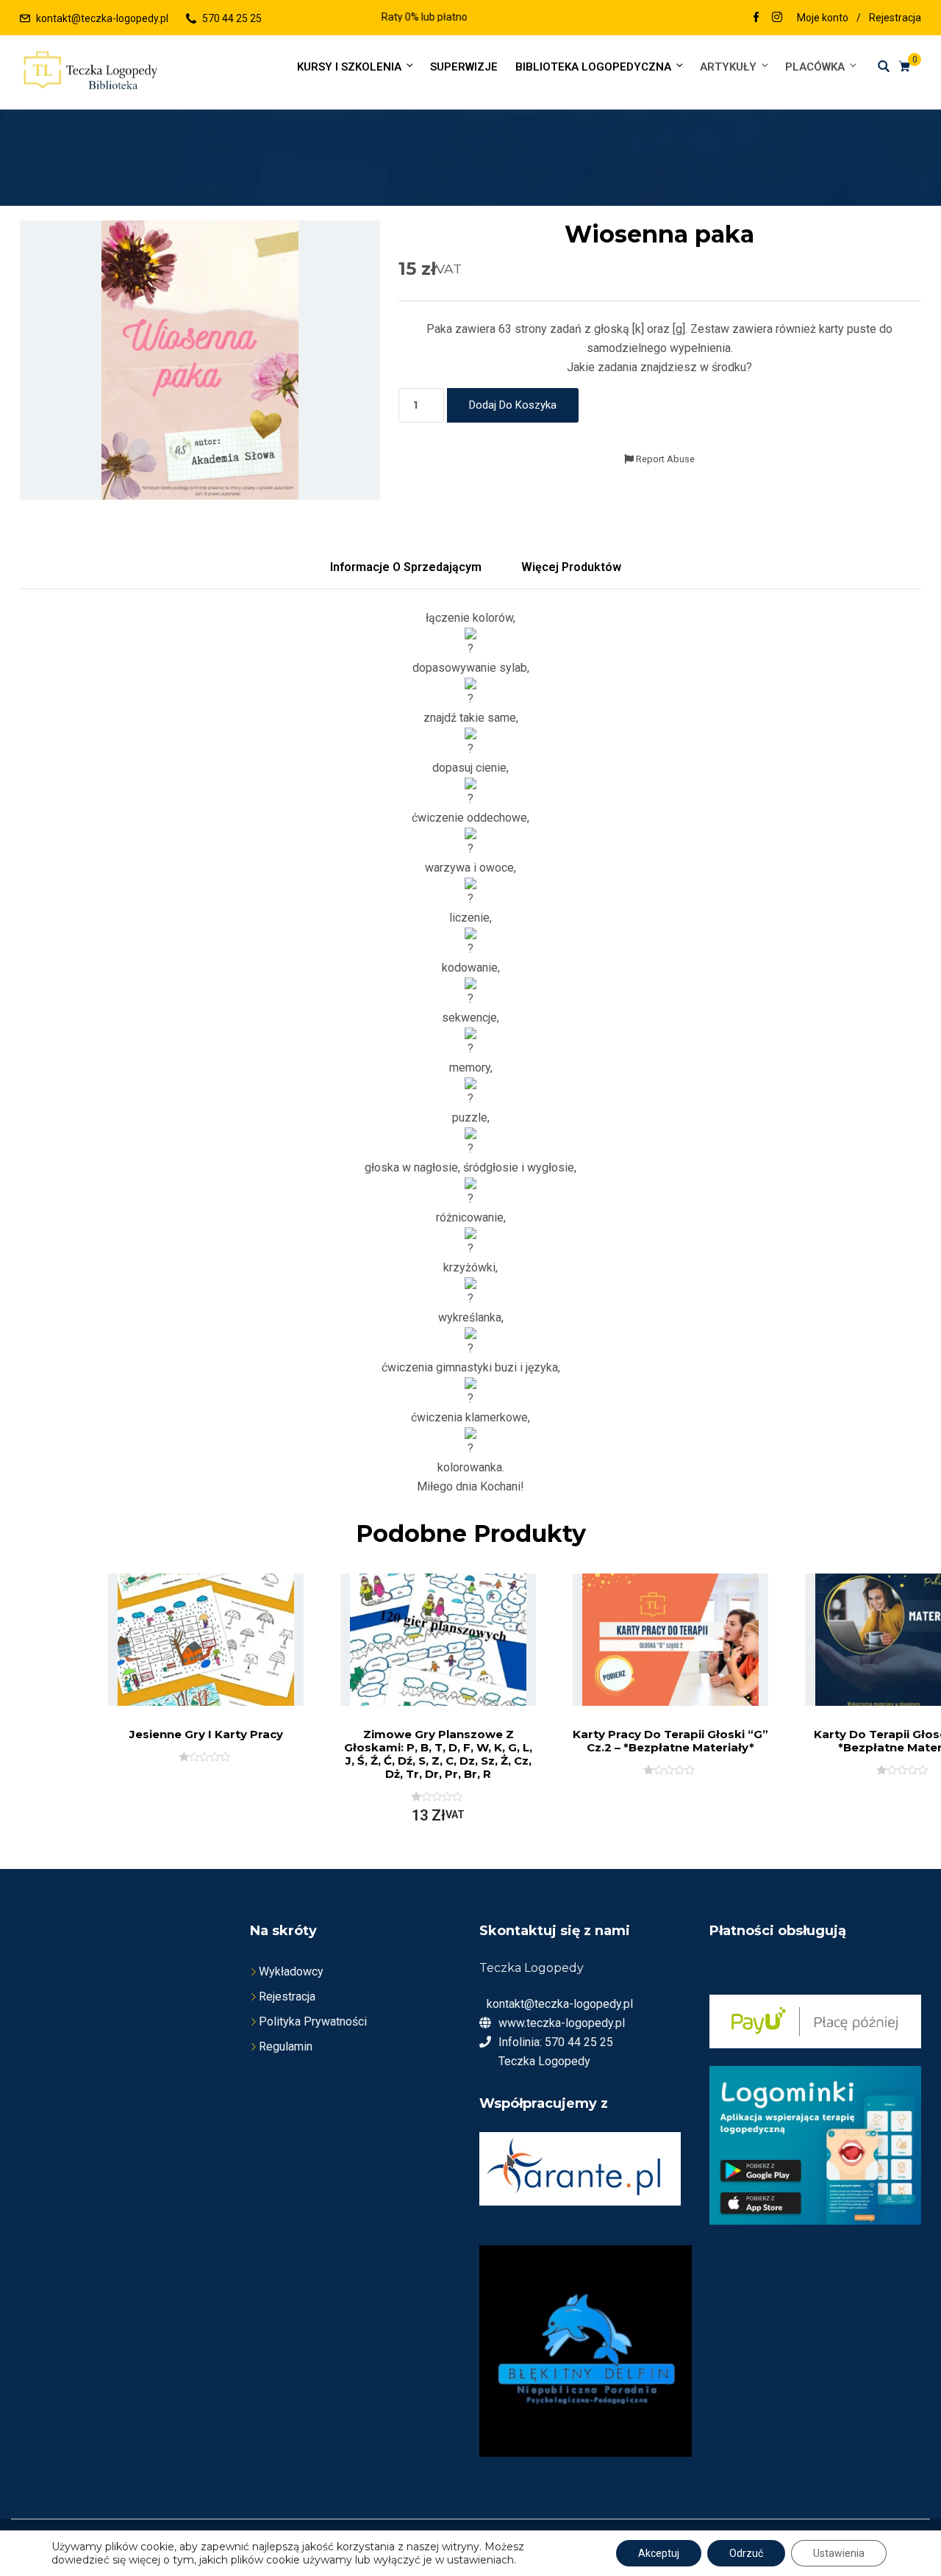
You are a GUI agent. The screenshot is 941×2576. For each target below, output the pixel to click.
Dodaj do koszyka (513, 405)
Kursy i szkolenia (349, 67)
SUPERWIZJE (464, 67)
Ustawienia (839, 2553)
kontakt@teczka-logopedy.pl (102, 18)
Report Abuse (664, 459)
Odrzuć (746, 2553)
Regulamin (286, 2046)
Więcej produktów (571, 567)
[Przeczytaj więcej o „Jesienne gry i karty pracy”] (190, 1668)
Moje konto (823, 18)
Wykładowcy (291, 1972)
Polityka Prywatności (313, 2021)
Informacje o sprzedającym (406, 567)
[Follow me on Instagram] (777, 18)
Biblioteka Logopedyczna (593, 67)
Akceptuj (659, 2553)
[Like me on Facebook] (756, 18)
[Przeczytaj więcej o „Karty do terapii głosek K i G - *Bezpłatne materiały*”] (887, 1671)
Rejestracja (895, 18)
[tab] (406, 567)
